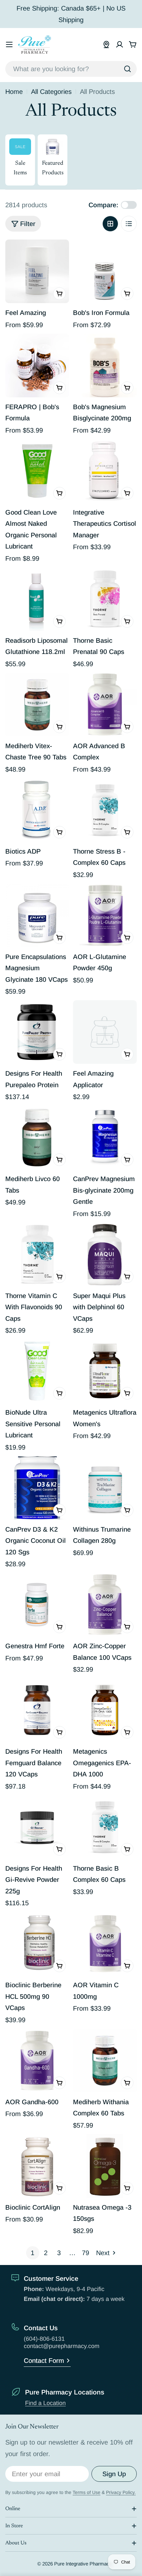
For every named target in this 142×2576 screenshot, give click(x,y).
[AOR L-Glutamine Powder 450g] (105, 915)
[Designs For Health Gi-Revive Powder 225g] (37, 1827)
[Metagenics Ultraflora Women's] (105, 1371)
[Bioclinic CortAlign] (37, 2166)
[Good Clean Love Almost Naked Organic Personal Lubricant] (37, 471)
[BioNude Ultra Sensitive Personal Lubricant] (37, 1371)
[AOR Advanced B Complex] (105, 705)
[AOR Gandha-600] (37, 2061)
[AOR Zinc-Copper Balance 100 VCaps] (105, 1605)
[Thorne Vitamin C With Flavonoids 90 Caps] (37, 1254)
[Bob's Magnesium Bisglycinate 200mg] (105, 366)
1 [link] (33, 2253)
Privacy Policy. (121, 2492)
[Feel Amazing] (37, 271)
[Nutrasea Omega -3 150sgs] (105, 2166)
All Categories (51, 92)
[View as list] (129, 224)
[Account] (120, 44)
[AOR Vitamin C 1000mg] (105, 1944)
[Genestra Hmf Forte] (37, 1605)
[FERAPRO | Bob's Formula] (37, 366)
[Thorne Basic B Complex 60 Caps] (105, 1827)
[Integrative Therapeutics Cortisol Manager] (105, 471)
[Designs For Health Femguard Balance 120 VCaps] (37, 1710)
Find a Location (45, 2403)
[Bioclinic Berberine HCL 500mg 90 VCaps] (37, 1944)
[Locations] (106, 44)
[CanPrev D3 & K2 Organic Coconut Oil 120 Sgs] (37, 1488)
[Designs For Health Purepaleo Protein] (37, 1032)
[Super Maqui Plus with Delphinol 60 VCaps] (105, 1254)
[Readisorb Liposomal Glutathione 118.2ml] (37, 599)
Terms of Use (87, 2492)
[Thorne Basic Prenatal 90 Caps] (105, 599)
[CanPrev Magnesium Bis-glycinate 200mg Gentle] (105, 1137)
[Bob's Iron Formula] (105, 271)
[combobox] (71, 69)
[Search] (127, 69)
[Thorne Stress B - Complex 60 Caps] (105, 810)
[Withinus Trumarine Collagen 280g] (105, 1488)
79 (86, 2253)
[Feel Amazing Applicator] (105, 1032)
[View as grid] (110, 224)
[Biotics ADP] (37, 810)
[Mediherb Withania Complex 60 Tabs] (105, 2061)
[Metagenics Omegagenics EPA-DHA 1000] (105, 1710)
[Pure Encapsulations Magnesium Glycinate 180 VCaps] (37, 915)
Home (14, 92)
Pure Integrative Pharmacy (83, 2564)
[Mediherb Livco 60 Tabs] (37, 1137)
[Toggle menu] (9, 44)
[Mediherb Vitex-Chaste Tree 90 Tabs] (37, 705)
